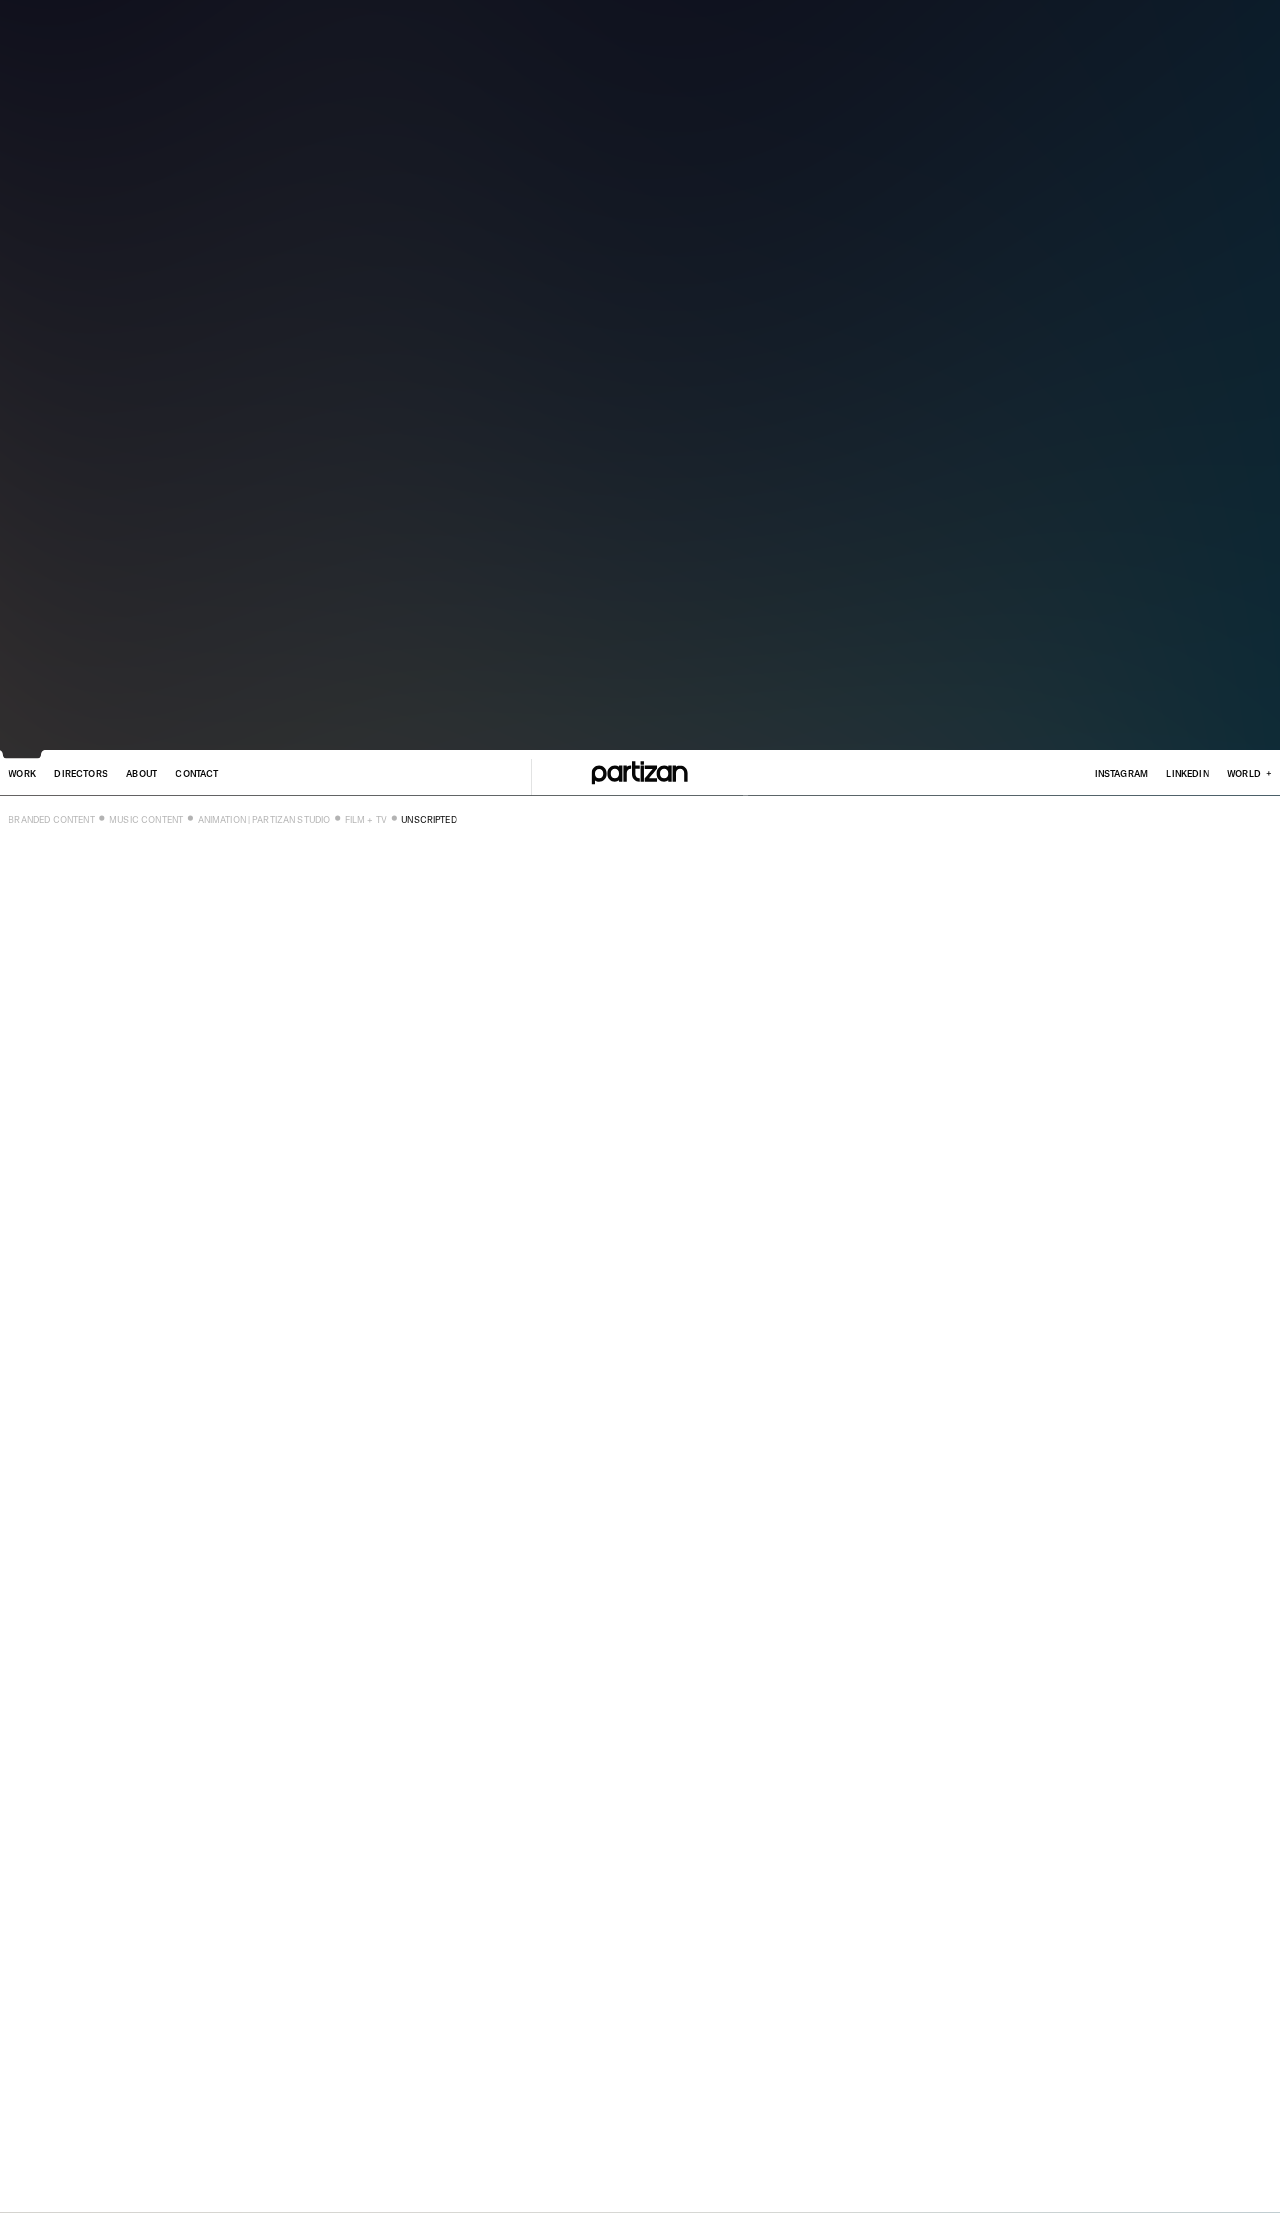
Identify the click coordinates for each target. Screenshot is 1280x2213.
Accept (221, 2165)
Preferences (285, 2165)
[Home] (640, 773)
